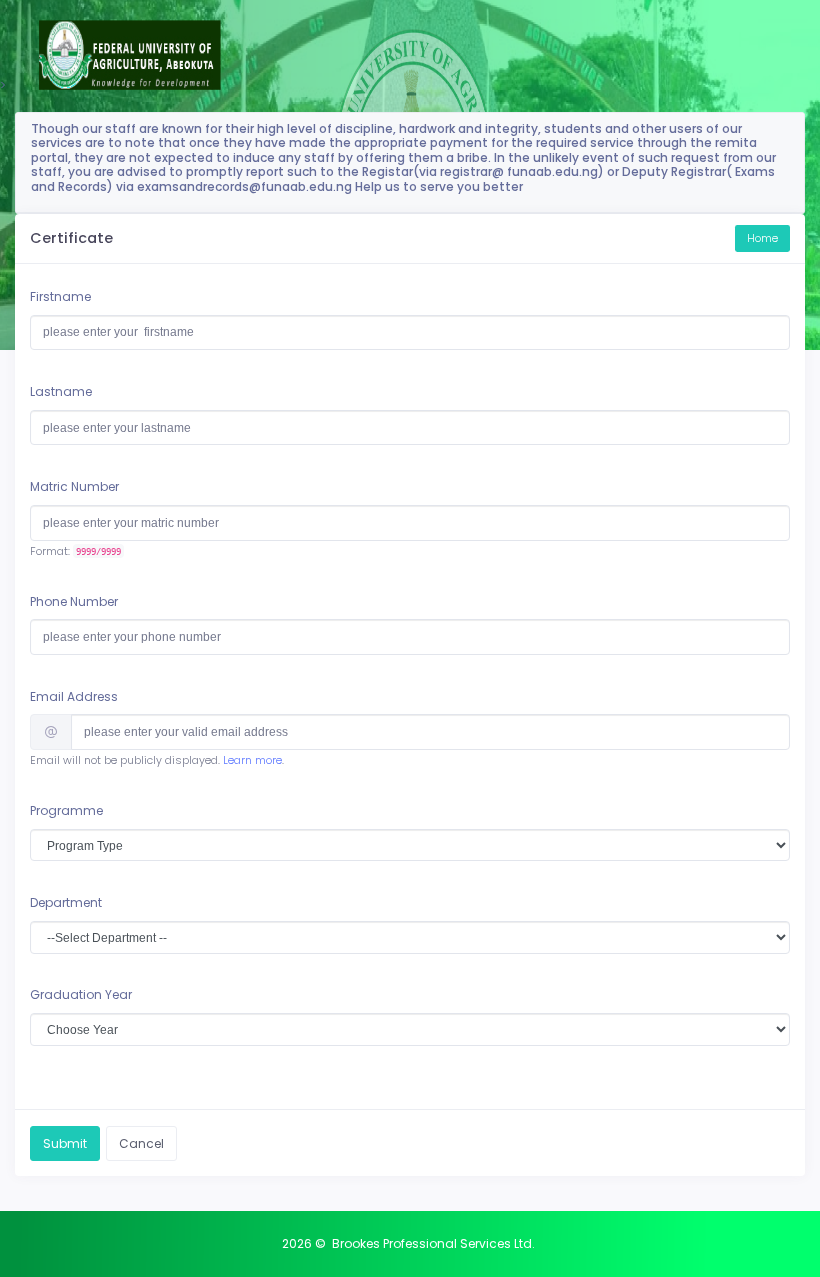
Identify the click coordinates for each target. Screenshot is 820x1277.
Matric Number (74, 486)
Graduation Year (81, 994)
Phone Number (74, 601)
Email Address (74, 696)
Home (762, 238)
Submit (65, 1143)
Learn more (252, 760)
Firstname (60, 296)
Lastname (61, 391)
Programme (66, 810)
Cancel (141, 1143)
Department (66, 902)
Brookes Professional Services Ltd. (433, 1243)
